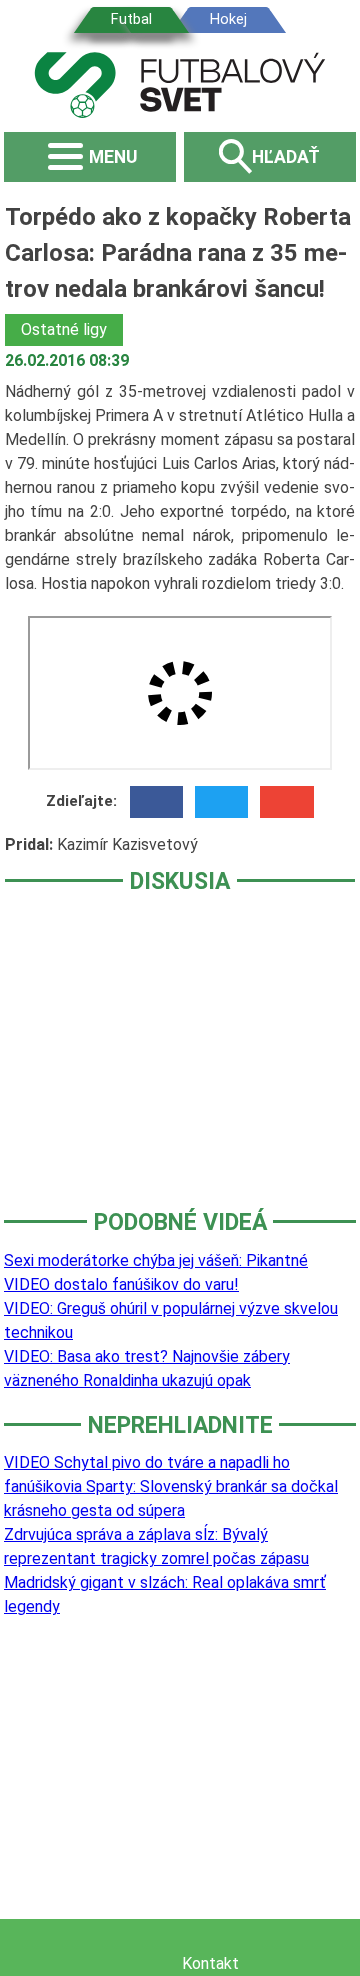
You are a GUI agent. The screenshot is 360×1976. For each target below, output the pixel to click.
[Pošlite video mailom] (286, 802)
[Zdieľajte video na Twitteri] (221, 802)
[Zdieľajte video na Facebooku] (156, 802)
